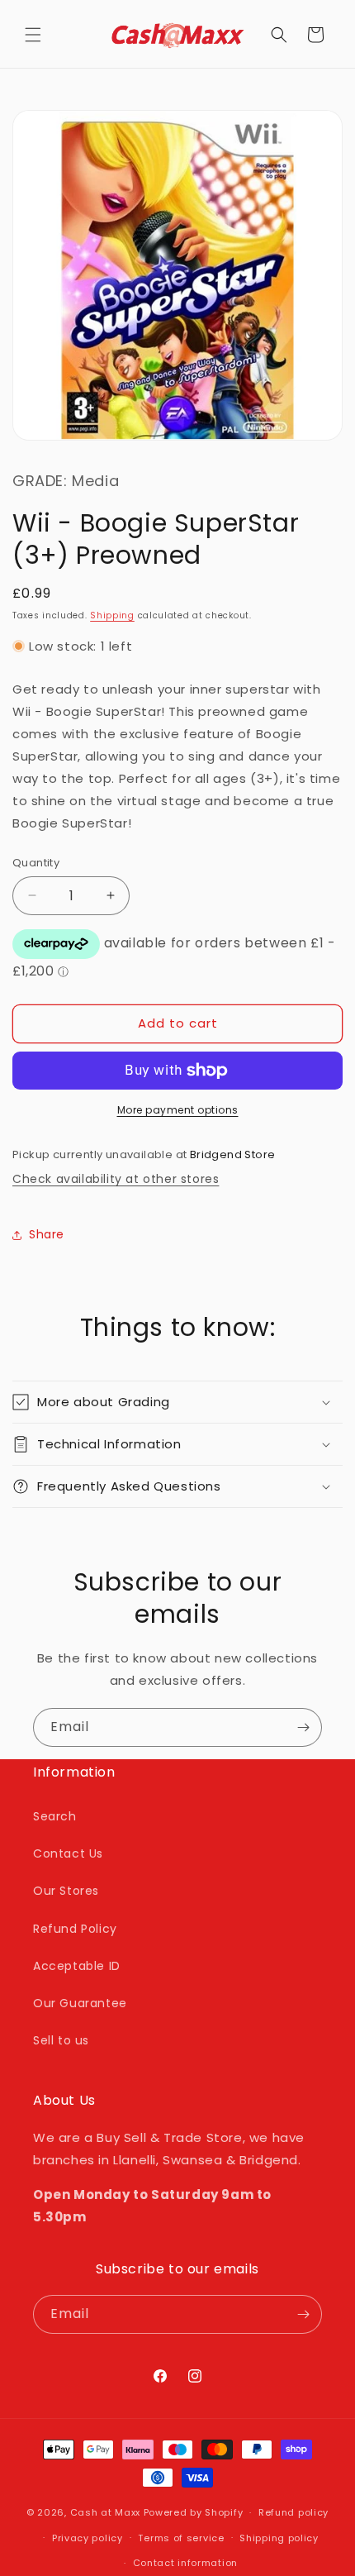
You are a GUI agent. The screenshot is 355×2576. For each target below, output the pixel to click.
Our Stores (66, 1891)
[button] (33, 35)
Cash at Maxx (105, 2512)
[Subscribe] (303, 1727)
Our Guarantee (80, 2003)
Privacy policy (88, 2538)
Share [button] (47, 1234)
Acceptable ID (77, 1966)
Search (55, 1816)
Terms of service (181, 2538)
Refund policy (293, 2512)
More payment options (178, 1110)
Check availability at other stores (116, 1179)
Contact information (185, 2563)
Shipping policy (279, 2538)
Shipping (112, 615)
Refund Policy (75, 1929)
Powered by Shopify (194, 2512)
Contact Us (68, 1853)
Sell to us (61, 2040)
